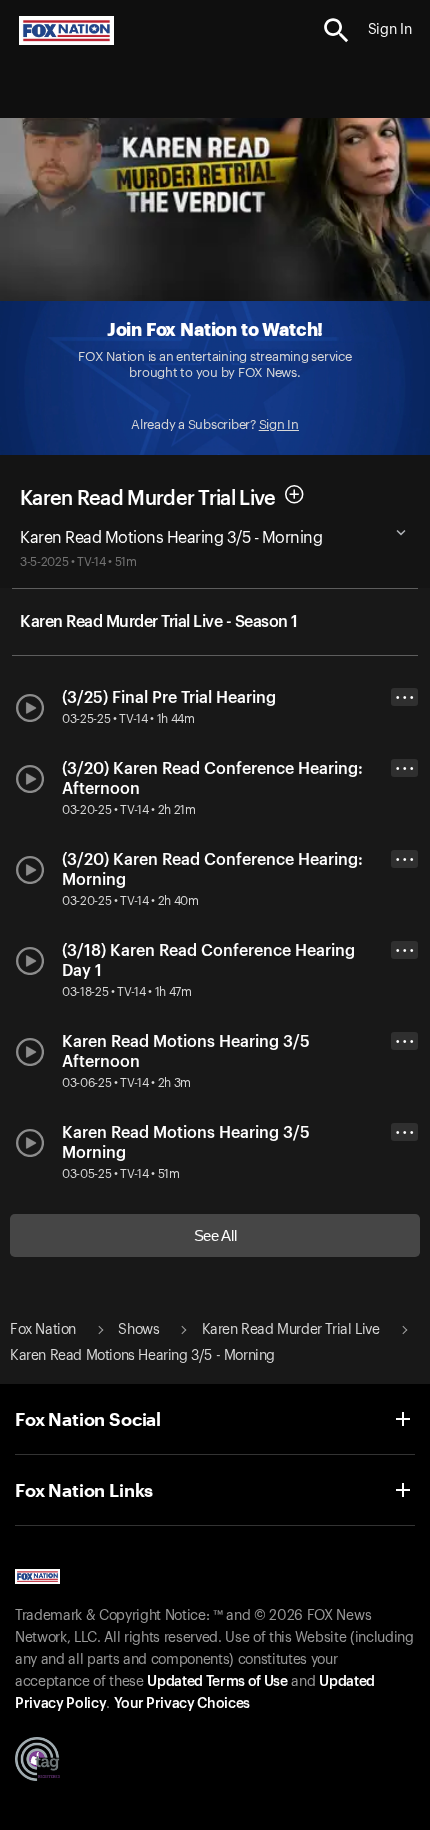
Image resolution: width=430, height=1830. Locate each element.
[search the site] (336, 30)
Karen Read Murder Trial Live (147, 498)
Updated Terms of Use (217, 1682)
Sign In (279, 424)
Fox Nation (43, 1330)
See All (215, 1235)
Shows (138, 1330)
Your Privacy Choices (182, 1704)
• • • (405, 697)
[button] (336, 30)
